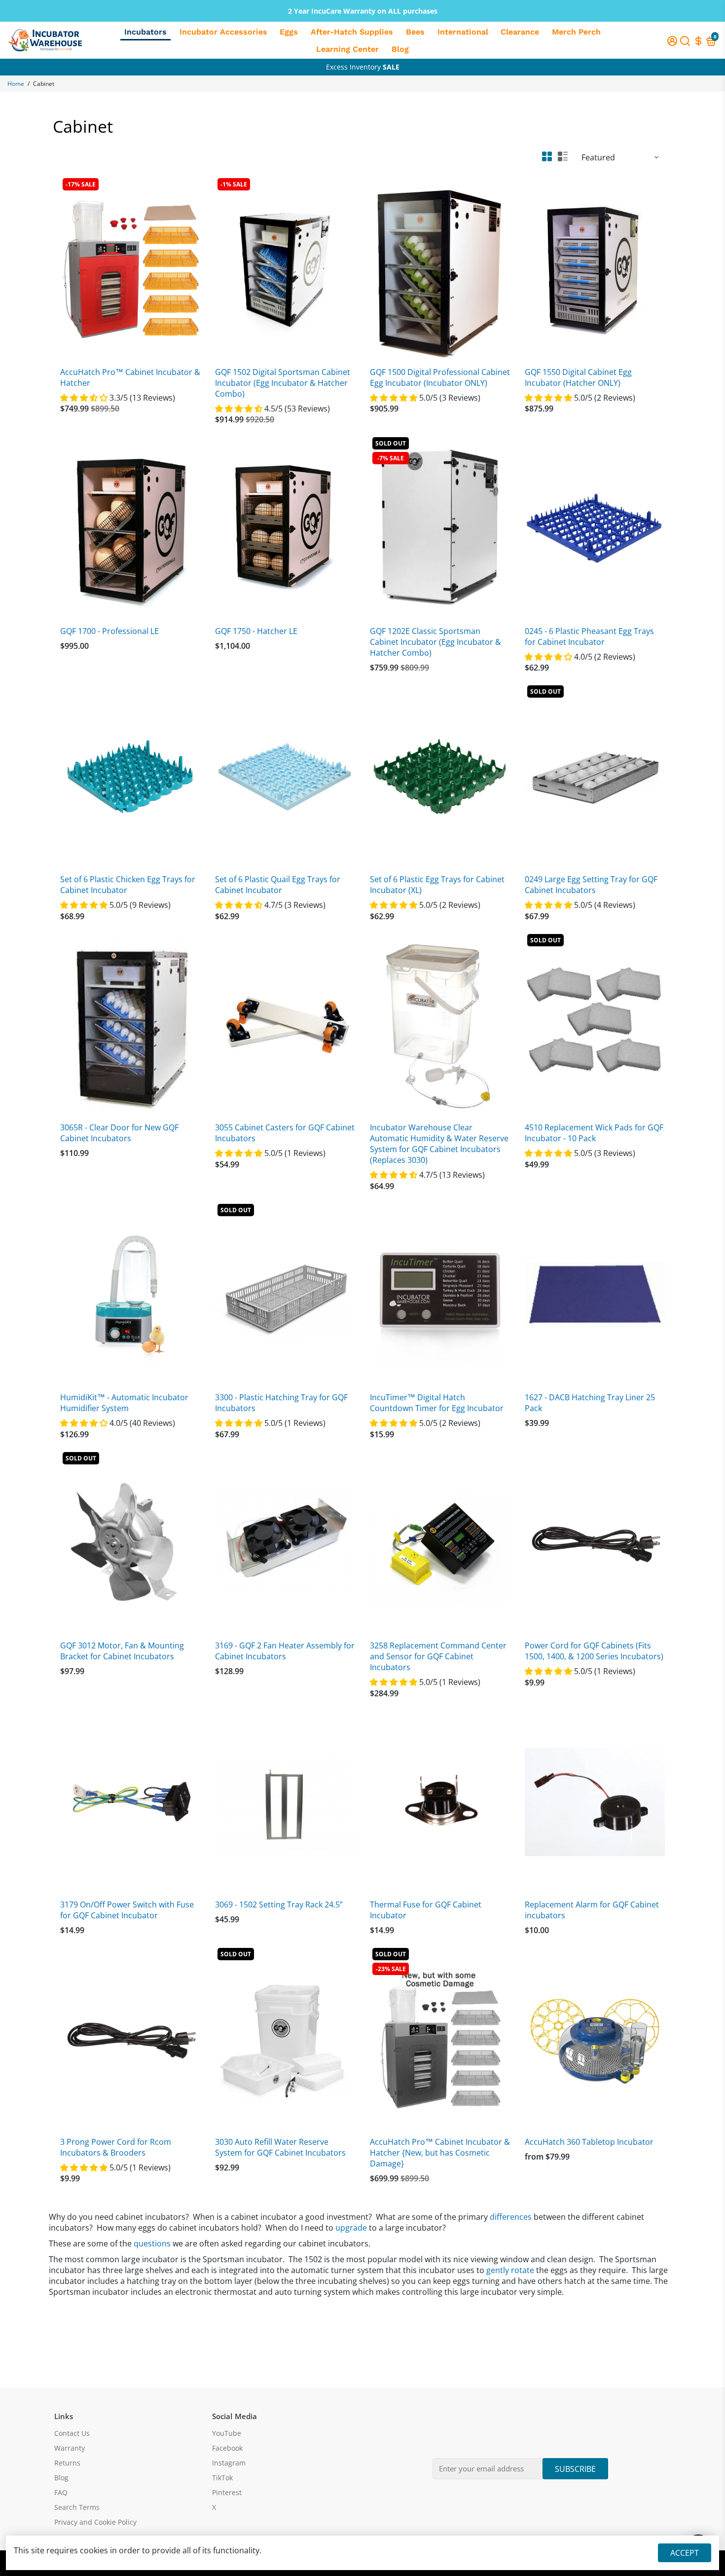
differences (511, 2217)
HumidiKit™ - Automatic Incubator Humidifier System (124, 1403)
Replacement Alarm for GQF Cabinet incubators (592, 1910)
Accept (685, 2553)
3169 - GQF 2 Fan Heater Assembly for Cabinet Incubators (285, 1651)
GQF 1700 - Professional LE (109, 631)
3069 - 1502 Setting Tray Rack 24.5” (279, 1904)
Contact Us (72, 2433)
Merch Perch (576, 32)
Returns (67, 2463)
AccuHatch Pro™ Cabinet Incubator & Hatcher (130, 377)
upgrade (351, 2228)
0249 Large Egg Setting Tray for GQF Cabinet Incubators (591, 885)
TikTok (222, 2478)
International (463, 32)
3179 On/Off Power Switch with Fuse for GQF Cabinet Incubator (127, 1910)
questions (152, 2243)
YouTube (227, 2433)
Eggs (289, 32)
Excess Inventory (363, 67)
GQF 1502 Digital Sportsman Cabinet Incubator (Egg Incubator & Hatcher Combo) (283, 383)
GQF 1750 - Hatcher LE (256, 631)
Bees (415, 32)
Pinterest (227, 2493)
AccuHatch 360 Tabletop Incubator (589, 2142)
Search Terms (77, 2507)
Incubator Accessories (223, 32)
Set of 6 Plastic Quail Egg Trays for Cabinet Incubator (278, 885)
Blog (400, 49)
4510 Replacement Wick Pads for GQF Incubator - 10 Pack (594, 1133)
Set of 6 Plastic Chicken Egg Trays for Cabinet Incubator (128, 885)
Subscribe (575, 2469)
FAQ (61, 2493)
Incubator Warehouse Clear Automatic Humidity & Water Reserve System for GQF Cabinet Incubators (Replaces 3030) (439, 1144)
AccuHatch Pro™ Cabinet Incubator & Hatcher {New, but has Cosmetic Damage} (440, 2153)
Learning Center (347, 49)
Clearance (520, 32)
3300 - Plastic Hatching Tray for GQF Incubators (281, 1403)
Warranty (70, 2448)
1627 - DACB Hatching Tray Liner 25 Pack (590, 1403)
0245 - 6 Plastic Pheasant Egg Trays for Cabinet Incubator (589, 636)
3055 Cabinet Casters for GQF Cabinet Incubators (285, 1133)
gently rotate (510, 2270)
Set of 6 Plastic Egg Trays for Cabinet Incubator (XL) (437, 885)
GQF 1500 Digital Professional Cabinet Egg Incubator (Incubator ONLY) (440, 377)
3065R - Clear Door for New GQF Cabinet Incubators (119, 1133)
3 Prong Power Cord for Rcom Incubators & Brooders (116, 2147)
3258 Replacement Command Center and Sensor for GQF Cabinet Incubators (438, 1656)
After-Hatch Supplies (352, 32)
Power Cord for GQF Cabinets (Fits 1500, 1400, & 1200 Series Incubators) (594, 1651)
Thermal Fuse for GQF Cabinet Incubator (426, 1910)
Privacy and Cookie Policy (95, 2522)
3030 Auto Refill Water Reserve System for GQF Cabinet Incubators (280, 2147)
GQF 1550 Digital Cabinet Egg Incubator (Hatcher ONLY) (578, 377)
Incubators (145, 32)
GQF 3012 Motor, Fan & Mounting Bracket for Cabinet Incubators (122, 1651)
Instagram (229, 2463)
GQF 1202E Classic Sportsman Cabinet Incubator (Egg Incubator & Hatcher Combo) (435, 642)
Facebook (227, 2448)
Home (16, 84)
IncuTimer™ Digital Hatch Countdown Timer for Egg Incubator (437, 1403)
